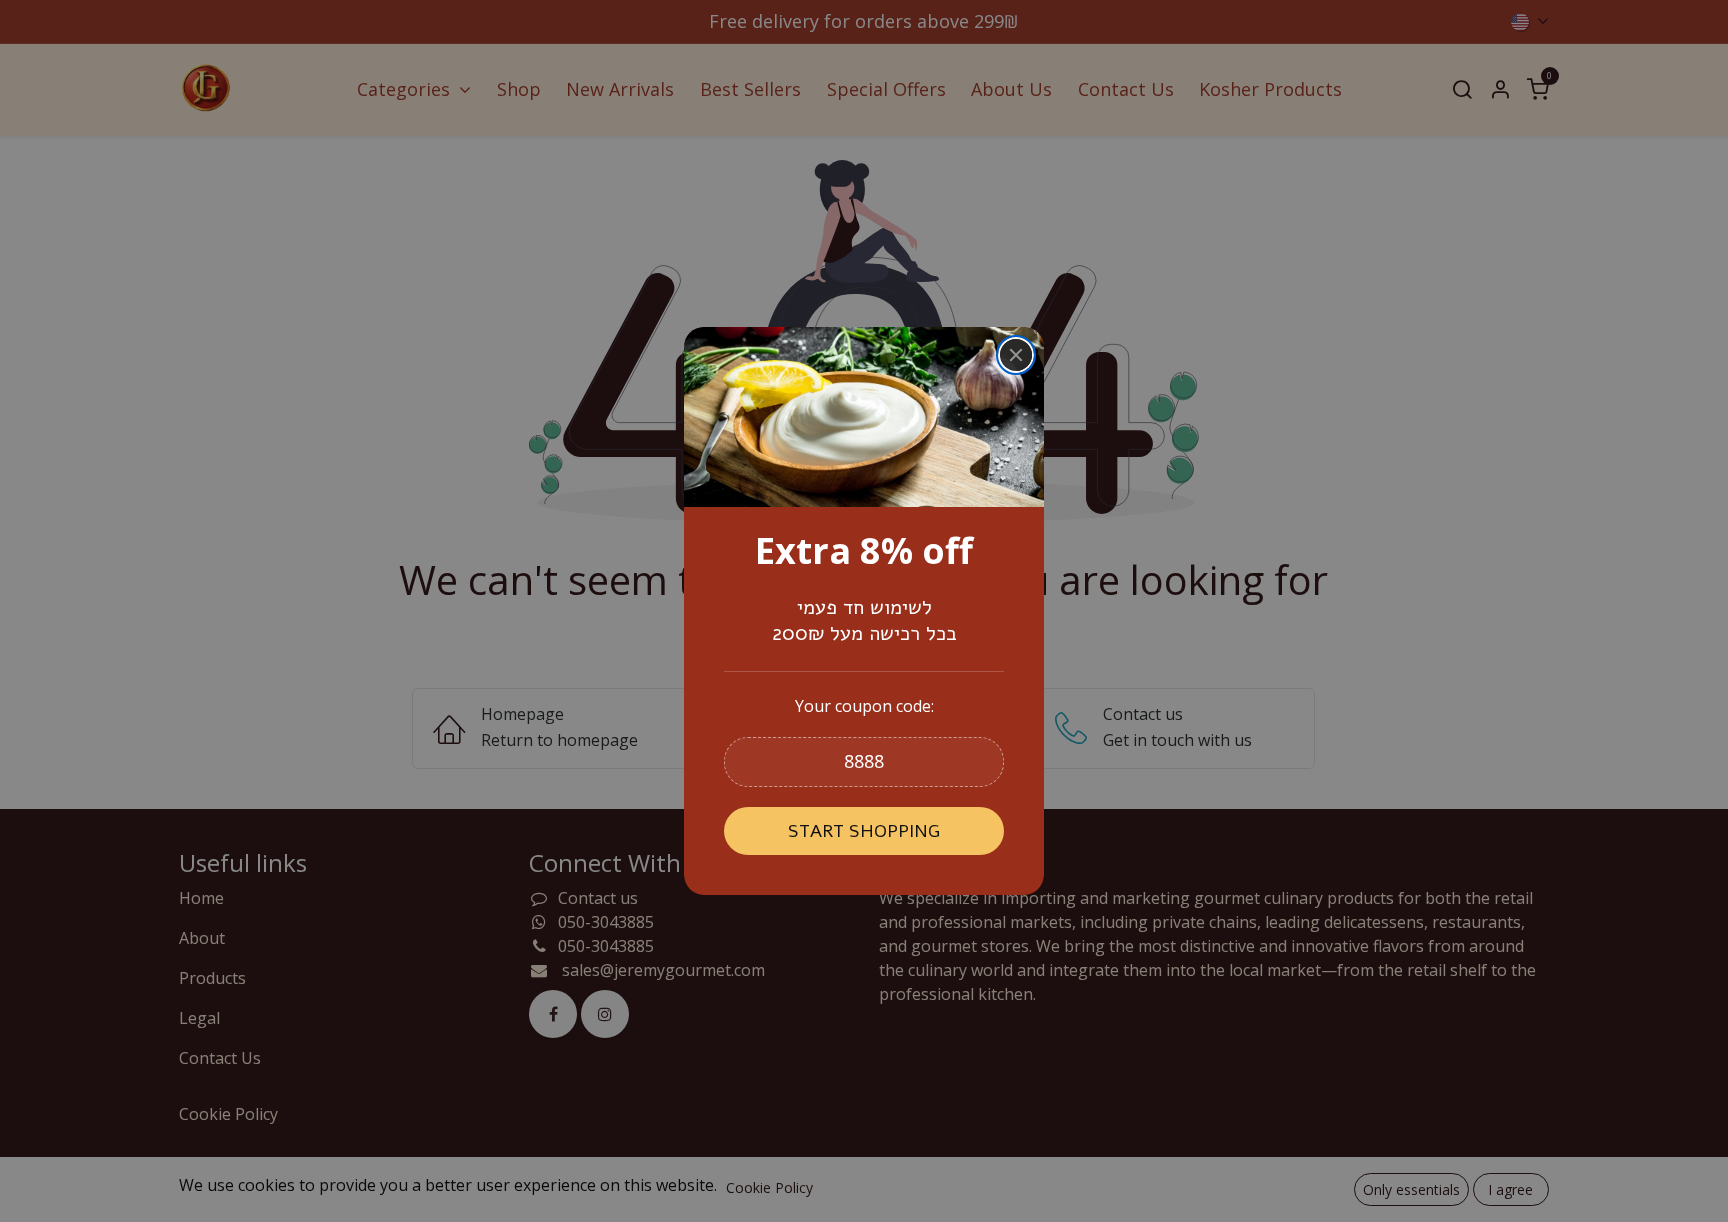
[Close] (1016, 355)
